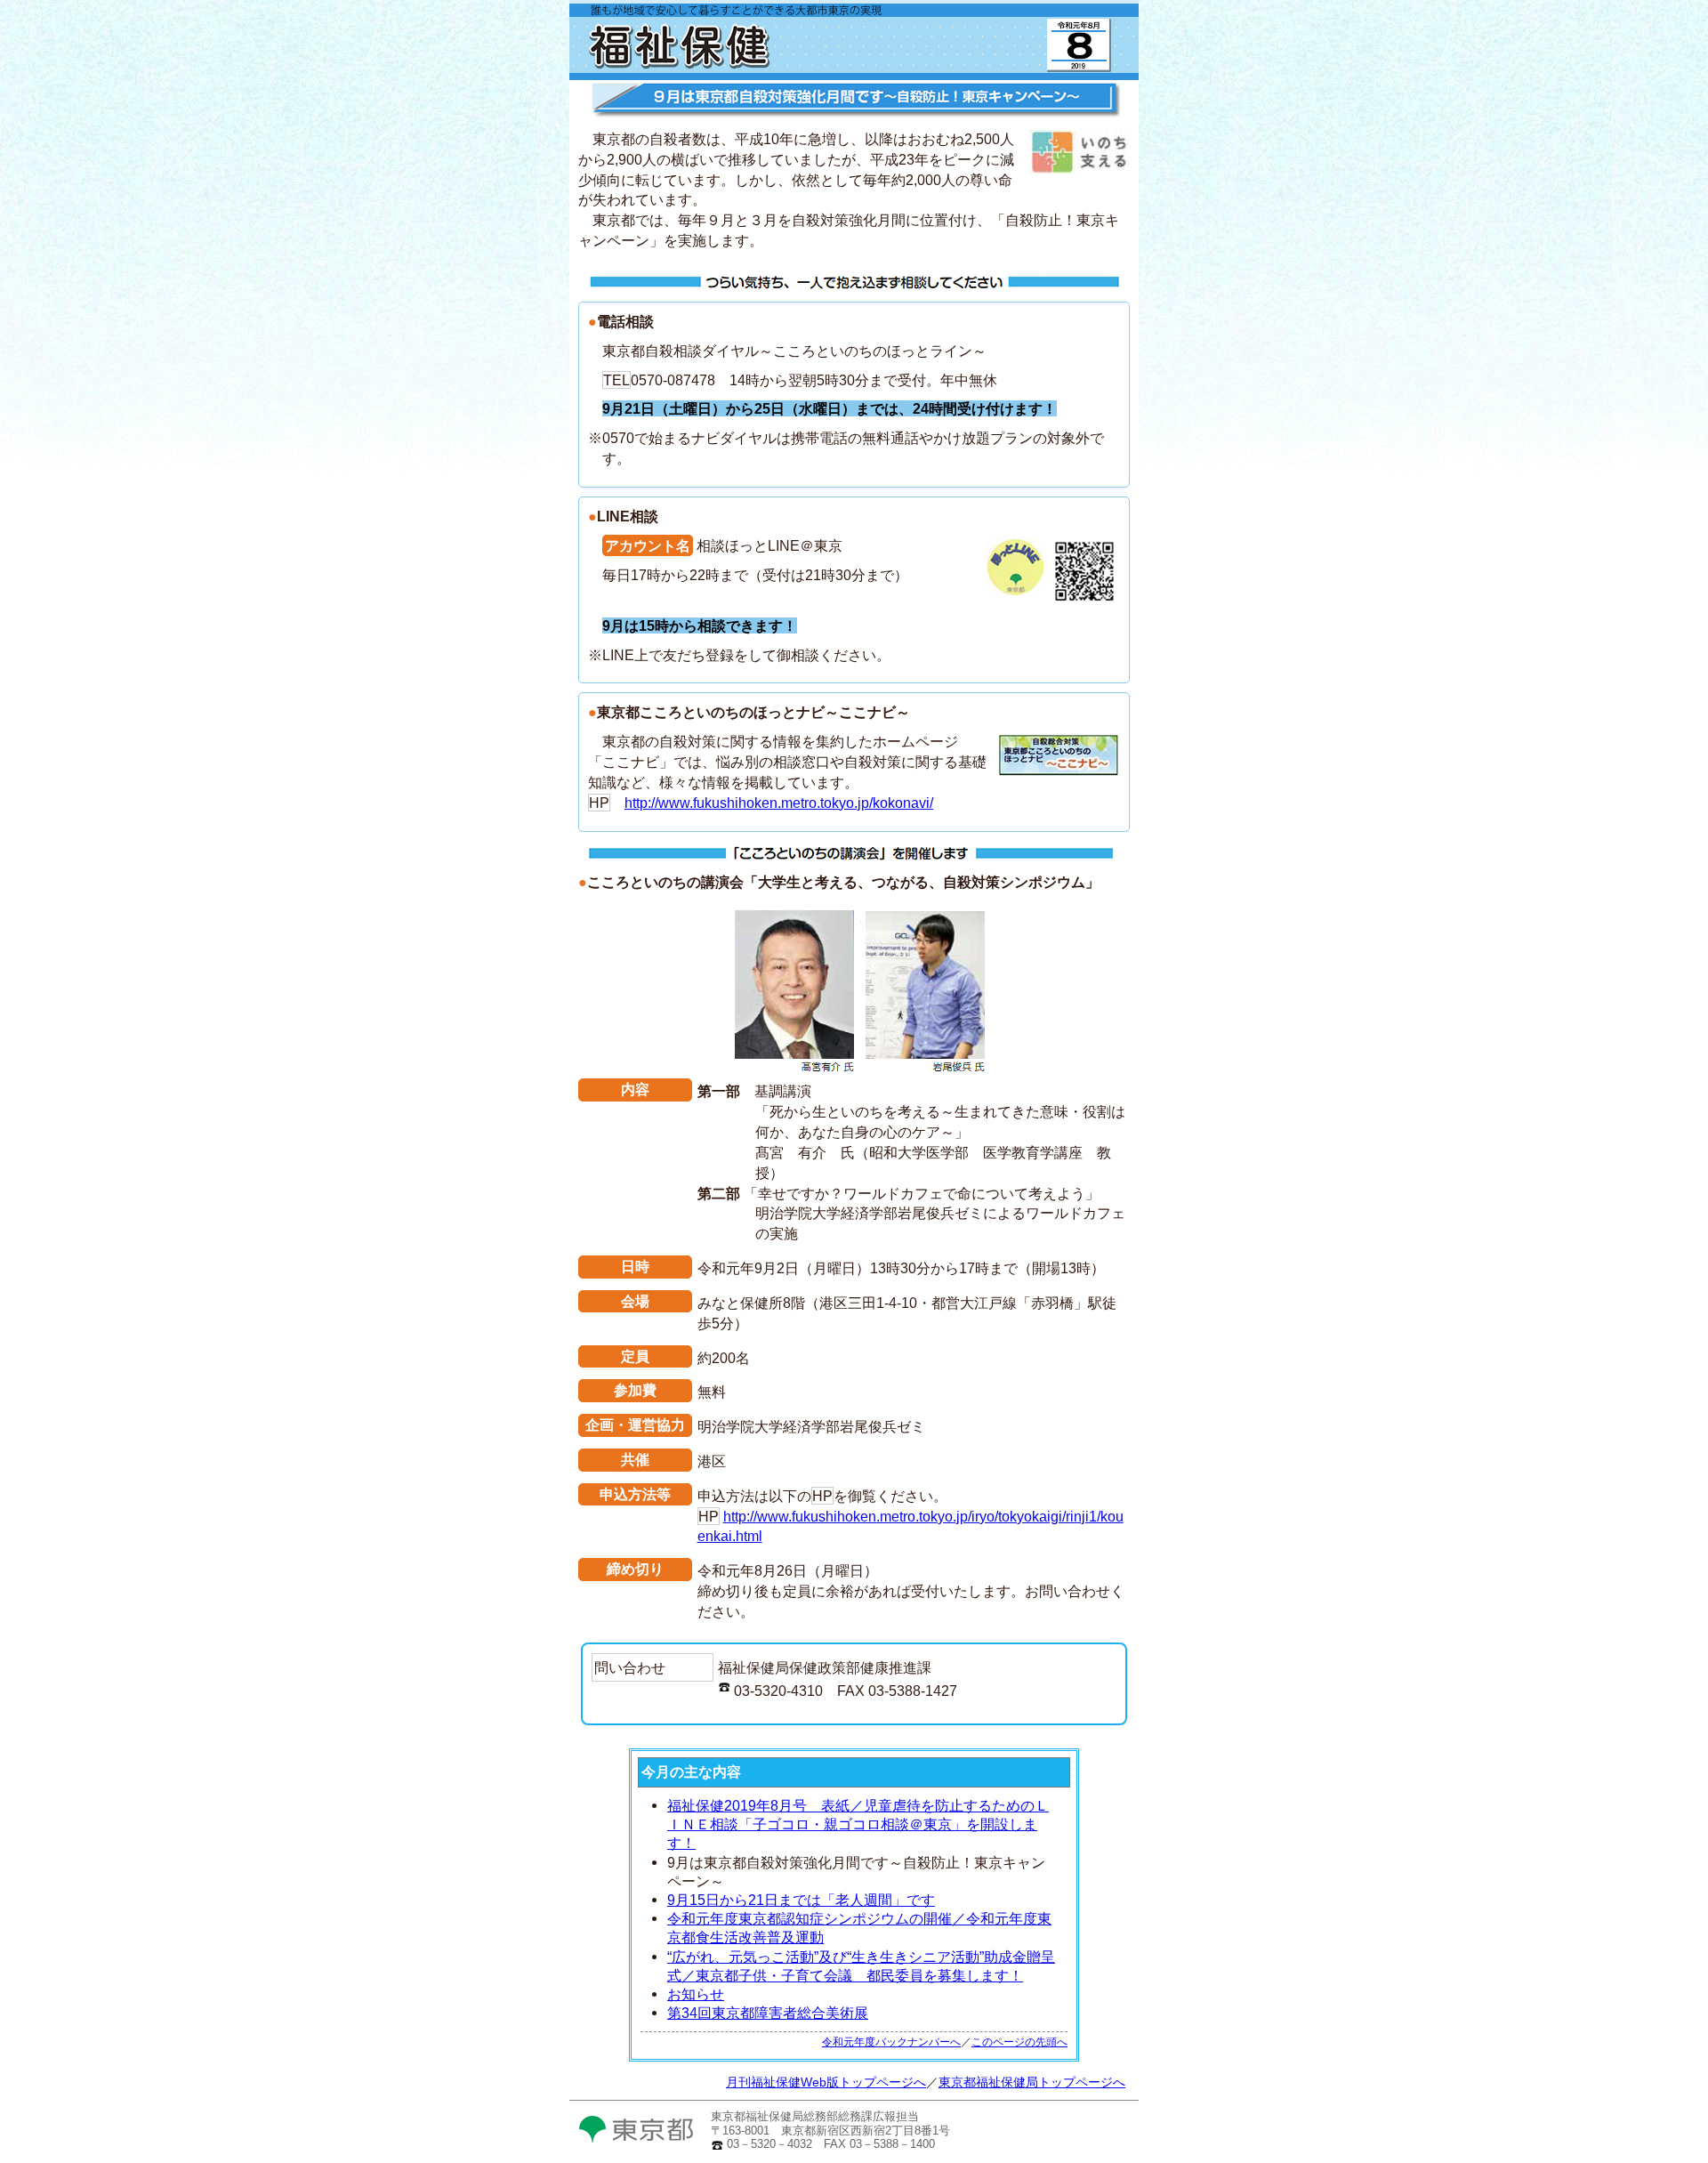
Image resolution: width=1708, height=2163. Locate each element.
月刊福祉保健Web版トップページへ (826, 2082)
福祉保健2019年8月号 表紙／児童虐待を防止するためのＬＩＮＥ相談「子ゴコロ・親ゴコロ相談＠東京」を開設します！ (858, 1824)
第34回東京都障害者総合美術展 (768, 2013)
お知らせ (696, 1994)
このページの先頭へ (1019, 2042)
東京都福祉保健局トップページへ (1032, 2082)
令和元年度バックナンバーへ (891, 2042)
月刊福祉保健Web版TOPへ (765, 71)
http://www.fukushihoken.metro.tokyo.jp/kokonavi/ (779, 803)
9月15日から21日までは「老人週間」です (801, 1900)
